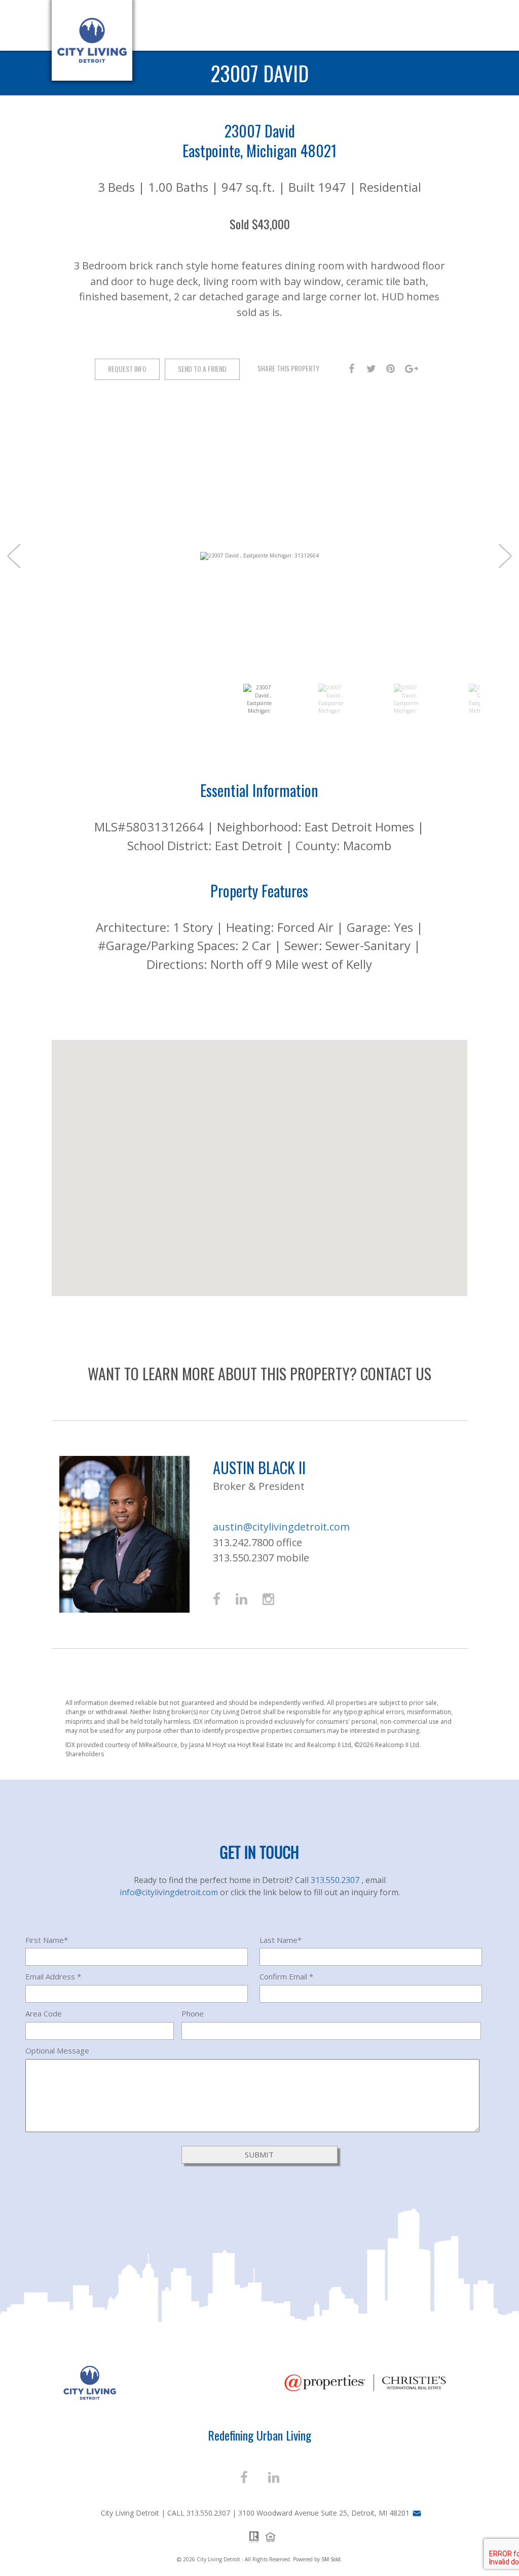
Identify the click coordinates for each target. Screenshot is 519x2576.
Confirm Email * (286, 1976)
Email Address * (53, 1976)
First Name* (47, 1940)
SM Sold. (332, 2559)
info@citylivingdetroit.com (170, 1892)
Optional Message (57, 2050)
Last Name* (281, 1940)
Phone (193, 2013)
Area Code (44, 2013)
